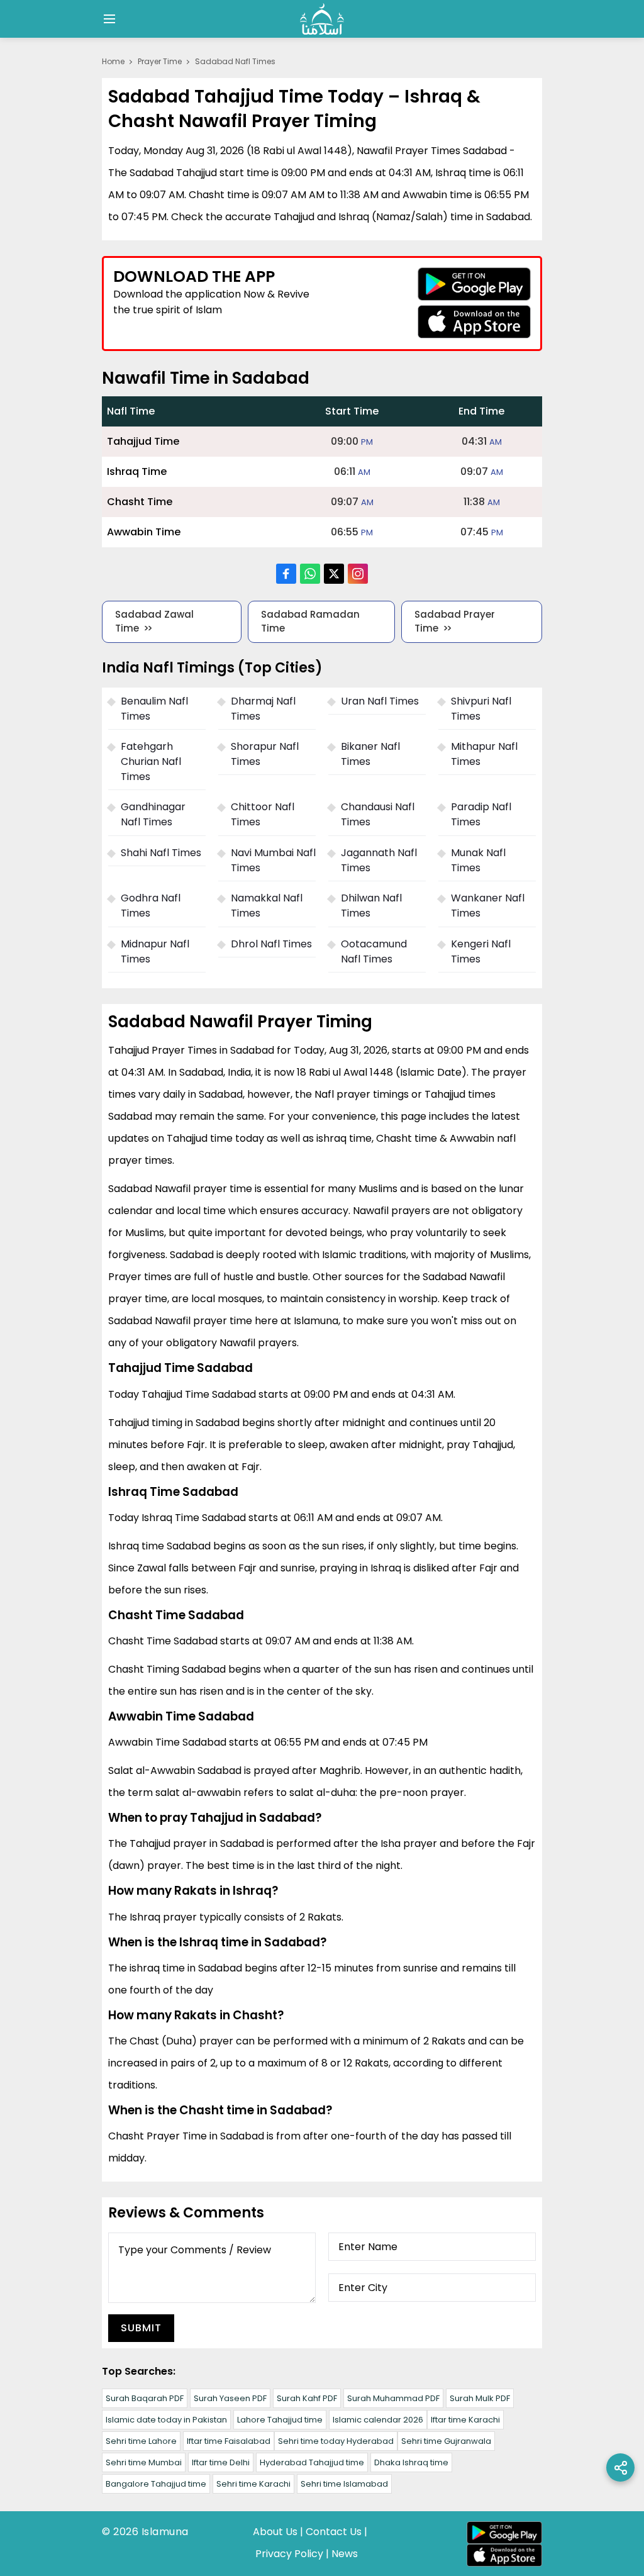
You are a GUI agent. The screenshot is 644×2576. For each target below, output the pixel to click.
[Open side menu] (108, 19)
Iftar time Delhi (221, 2462)
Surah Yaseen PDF (230, 2398)
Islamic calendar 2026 (378, 2420)
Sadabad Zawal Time (154, 622)
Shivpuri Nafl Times (481, 709)
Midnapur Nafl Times (155, 951)
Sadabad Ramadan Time (310, 622)
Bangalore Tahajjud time (156, 2484)
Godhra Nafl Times (151, 906)
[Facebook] (286, 574)
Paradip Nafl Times (481, 814)
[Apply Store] (474, 322)
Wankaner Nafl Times (488, 906)
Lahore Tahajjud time (280, 2420)
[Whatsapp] (310, 574)
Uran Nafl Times (380, 701)
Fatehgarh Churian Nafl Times (151, 761)
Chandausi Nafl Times (378, 814)
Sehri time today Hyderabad (336, 2441)
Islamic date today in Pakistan (166, 2420)
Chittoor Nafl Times (263, 814)
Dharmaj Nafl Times (263, 709)
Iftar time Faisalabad (229, 2441)
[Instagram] (358, 574)
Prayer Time (160, 61)
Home (113, 61)
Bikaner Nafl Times (370, 754)
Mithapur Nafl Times (484, 754)
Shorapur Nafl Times (265, 754)
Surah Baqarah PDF (145, 2398)
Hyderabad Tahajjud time (312, 2462)
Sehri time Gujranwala (446, 2441)
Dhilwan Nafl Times (371, 906)
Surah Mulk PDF (480, 2398)
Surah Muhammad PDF (393, 2398)
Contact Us (334, 2532)
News (345, 2554)
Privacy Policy (289, 2554)
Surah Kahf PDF (307, 2398)
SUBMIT (141, 2328)
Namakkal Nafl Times (267, 906)
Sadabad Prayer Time (455, 622)
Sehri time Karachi (253, 2484)
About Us (275, 2532)
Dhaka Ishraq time (411, 2462)
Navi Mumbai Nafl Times (273, 860)
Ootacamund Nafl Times (374, 951)
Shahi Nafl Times (161, 853)
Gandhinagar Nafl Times (153, 814)
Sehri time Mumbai (144, 2462)
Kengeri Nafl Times (481, 951)
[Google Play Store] (474, 284)
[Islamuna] (322, 19)
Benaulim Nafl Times (154, 709)
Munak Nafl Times (478, 860)
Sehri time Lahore (141, 2441)
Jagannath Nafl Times (379, 860)
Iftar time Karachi (465, 2420)
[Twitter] (334, 574)
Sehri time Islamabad (344, 2484)
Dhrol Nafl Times (271, 944)
